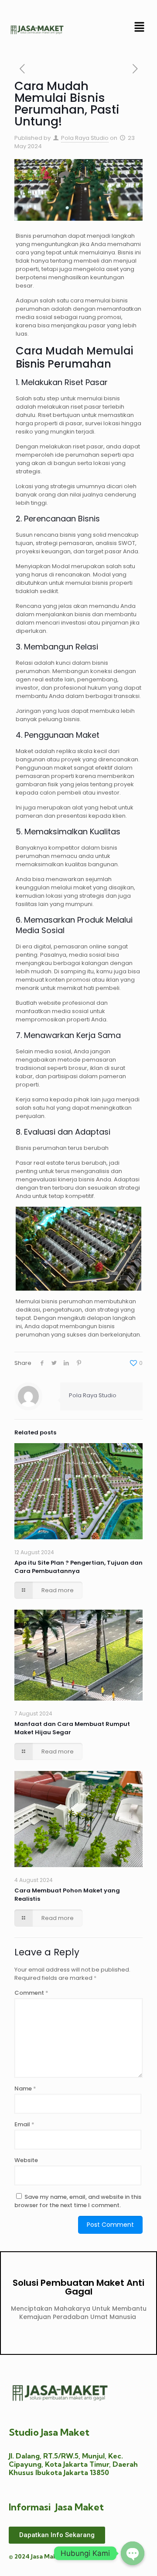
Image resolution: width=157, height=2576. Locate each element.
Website (26, 2160)
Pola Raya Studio (85, 138)
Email (24, 2124)
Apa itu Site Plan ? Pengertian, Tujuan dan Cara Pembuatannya (78, 1567)
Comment (31, 1993)
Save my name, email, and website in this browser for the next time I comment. (78, 2201)
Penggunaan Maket (62, 735)
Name (25, 2088)
